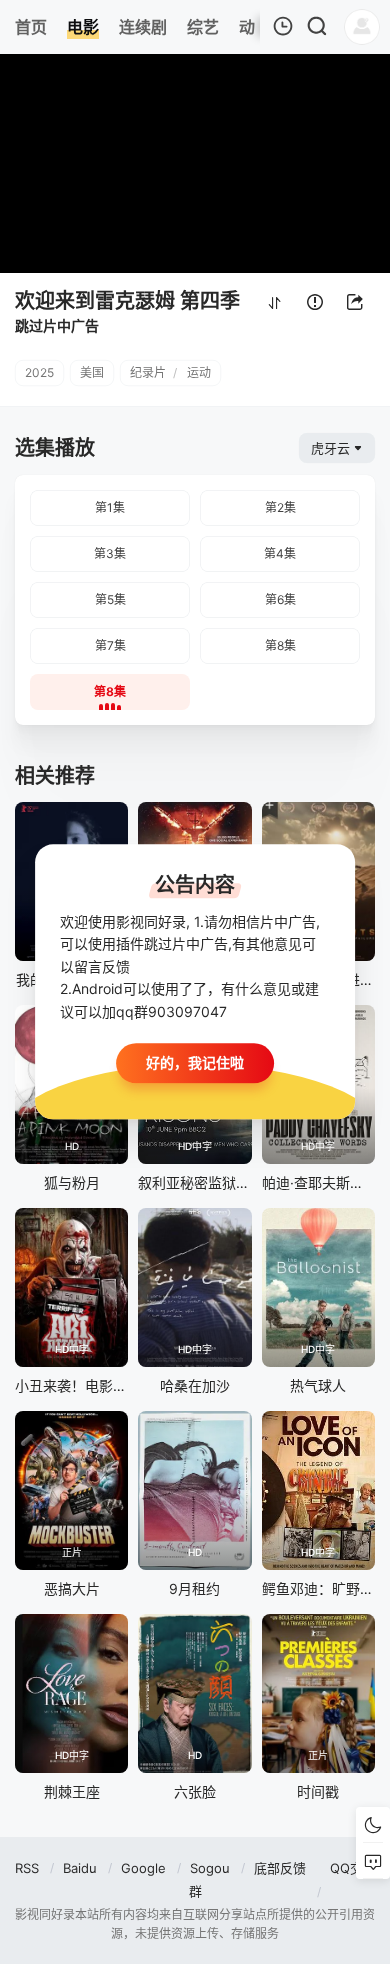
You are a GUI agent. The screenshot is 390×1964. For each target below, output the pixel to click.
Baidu (80, 1868)
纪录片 (148, 372)
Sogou (210, 1868)
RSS (27, 1868)
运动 (199, 372)
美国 (92, 372)
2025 (39, 372)
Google (143, 1868)
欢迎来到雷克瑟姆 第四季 (127, 301)
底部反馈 (280, 1868)
